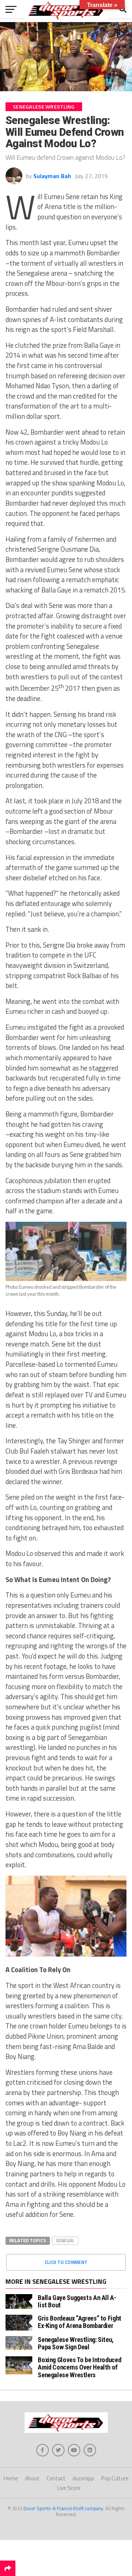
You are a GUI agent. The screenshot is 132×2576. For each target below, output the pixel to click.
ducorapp (83, 2478)
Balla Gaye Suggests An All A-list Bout (77, 2301)
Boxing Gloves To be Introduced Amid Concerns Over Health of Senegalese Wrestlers (79, 2367)
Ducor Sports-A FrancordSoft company (63, 2508)
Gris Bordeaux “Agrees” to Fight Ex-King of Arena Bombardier (80, 2322)
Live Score (69, 2488)
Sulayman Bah (52, 176)
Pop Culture (115, 2478)
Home (11, 2478)
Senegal (65, 2240)
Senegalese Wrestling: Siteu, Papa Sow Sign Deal (76, 2343)
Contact (56, 2478)
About (32, 2478)
